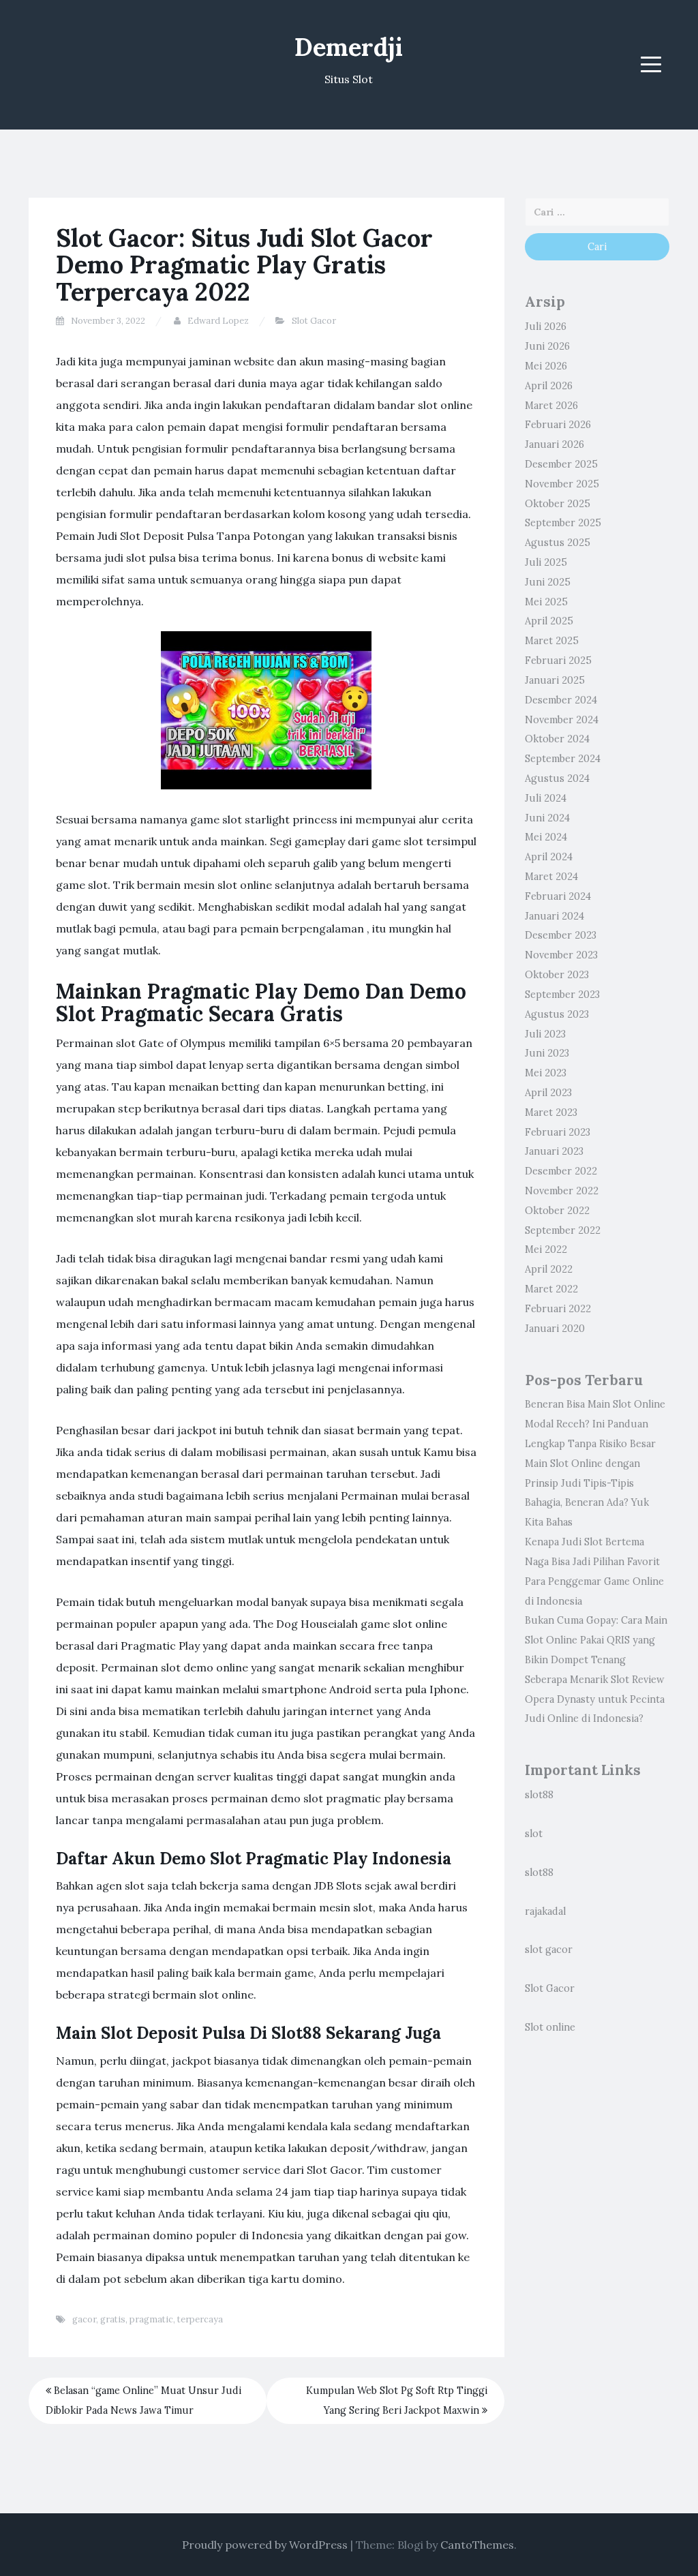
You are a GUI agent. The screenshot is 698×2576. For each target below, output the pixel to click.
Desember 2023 (561, 935)
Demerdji (349, 47)
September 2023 (562, 995)
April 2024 (549, 857)
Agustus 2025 (558, 543)
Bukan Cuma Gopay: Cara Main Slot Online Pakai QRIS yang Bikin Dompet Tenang (596, 1640)
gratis (113, 2319)
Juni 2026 (547, 346)
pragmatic (151, 2319)
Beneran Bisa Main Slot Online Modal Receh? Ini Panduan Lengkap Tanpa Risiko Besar (595, 1424)
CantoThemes (477, 2545)
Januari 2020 (555, 1329)
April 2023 (548, 1093)
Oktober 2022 (557, 1211)
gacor (84, 2319)
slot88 (539, 1795)
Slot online (550, 2027)
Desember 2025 (561, 464)
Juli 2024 (546, 798)
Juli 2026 (546, 327)
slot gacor (549, 1950)
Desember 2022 (561, 1171)
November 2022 (562, 1191)
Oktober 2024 (557, 739)
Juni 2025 (548, 582)
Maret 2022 (551, 1289)
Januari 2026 (555, 444)
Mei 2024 (546, 837)
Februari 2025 (558, 661)
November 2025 (562, 484)
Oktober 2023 (557, 975)
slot (534, 1834)
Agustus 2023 (557, 1014)
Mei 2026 (546, 366)
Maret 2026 (551, 406)
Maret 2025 (552, 641)
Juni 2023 (547, 1053)
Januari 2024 (555, 916)
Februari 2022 (558, 1309)
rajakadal (545, 1911)
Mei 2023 (546, 1073)
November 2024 (562, 720)
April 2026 (549, 386)
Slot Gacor (314, 321)
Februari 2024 (558, 896)
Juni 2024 (547, 818)
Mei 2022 (546, 1249)
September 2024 (563, 759)
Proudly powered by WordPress (265, 2545)
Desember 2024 (561, 700)
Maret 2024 (551, 877)
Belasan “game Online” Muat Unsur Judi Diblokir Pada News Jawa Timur (143, 2400)
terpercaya (200, 2319)
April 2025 (549, 621)
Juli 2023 (545, 1034)
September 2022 (563, 1230)
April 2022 (549, 1269)
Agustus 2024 (557, 778)
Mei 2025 (546, 602)
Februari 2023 (558, 1132)
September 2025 (563, 523)
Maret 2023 (551, 1112)
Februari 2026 (558, 425)
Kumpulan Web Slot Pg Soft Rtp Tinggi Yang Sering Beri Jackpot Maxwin (397, 2400)
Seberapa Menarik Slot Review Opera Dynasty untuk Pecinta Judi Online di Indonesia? (595, 1699)
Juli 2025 (546, 562)
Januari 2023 (554, 1151)
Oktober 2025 (558, 504)
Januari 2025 (555, 680)
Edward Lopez (218, 321)
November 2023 (561, 955)
